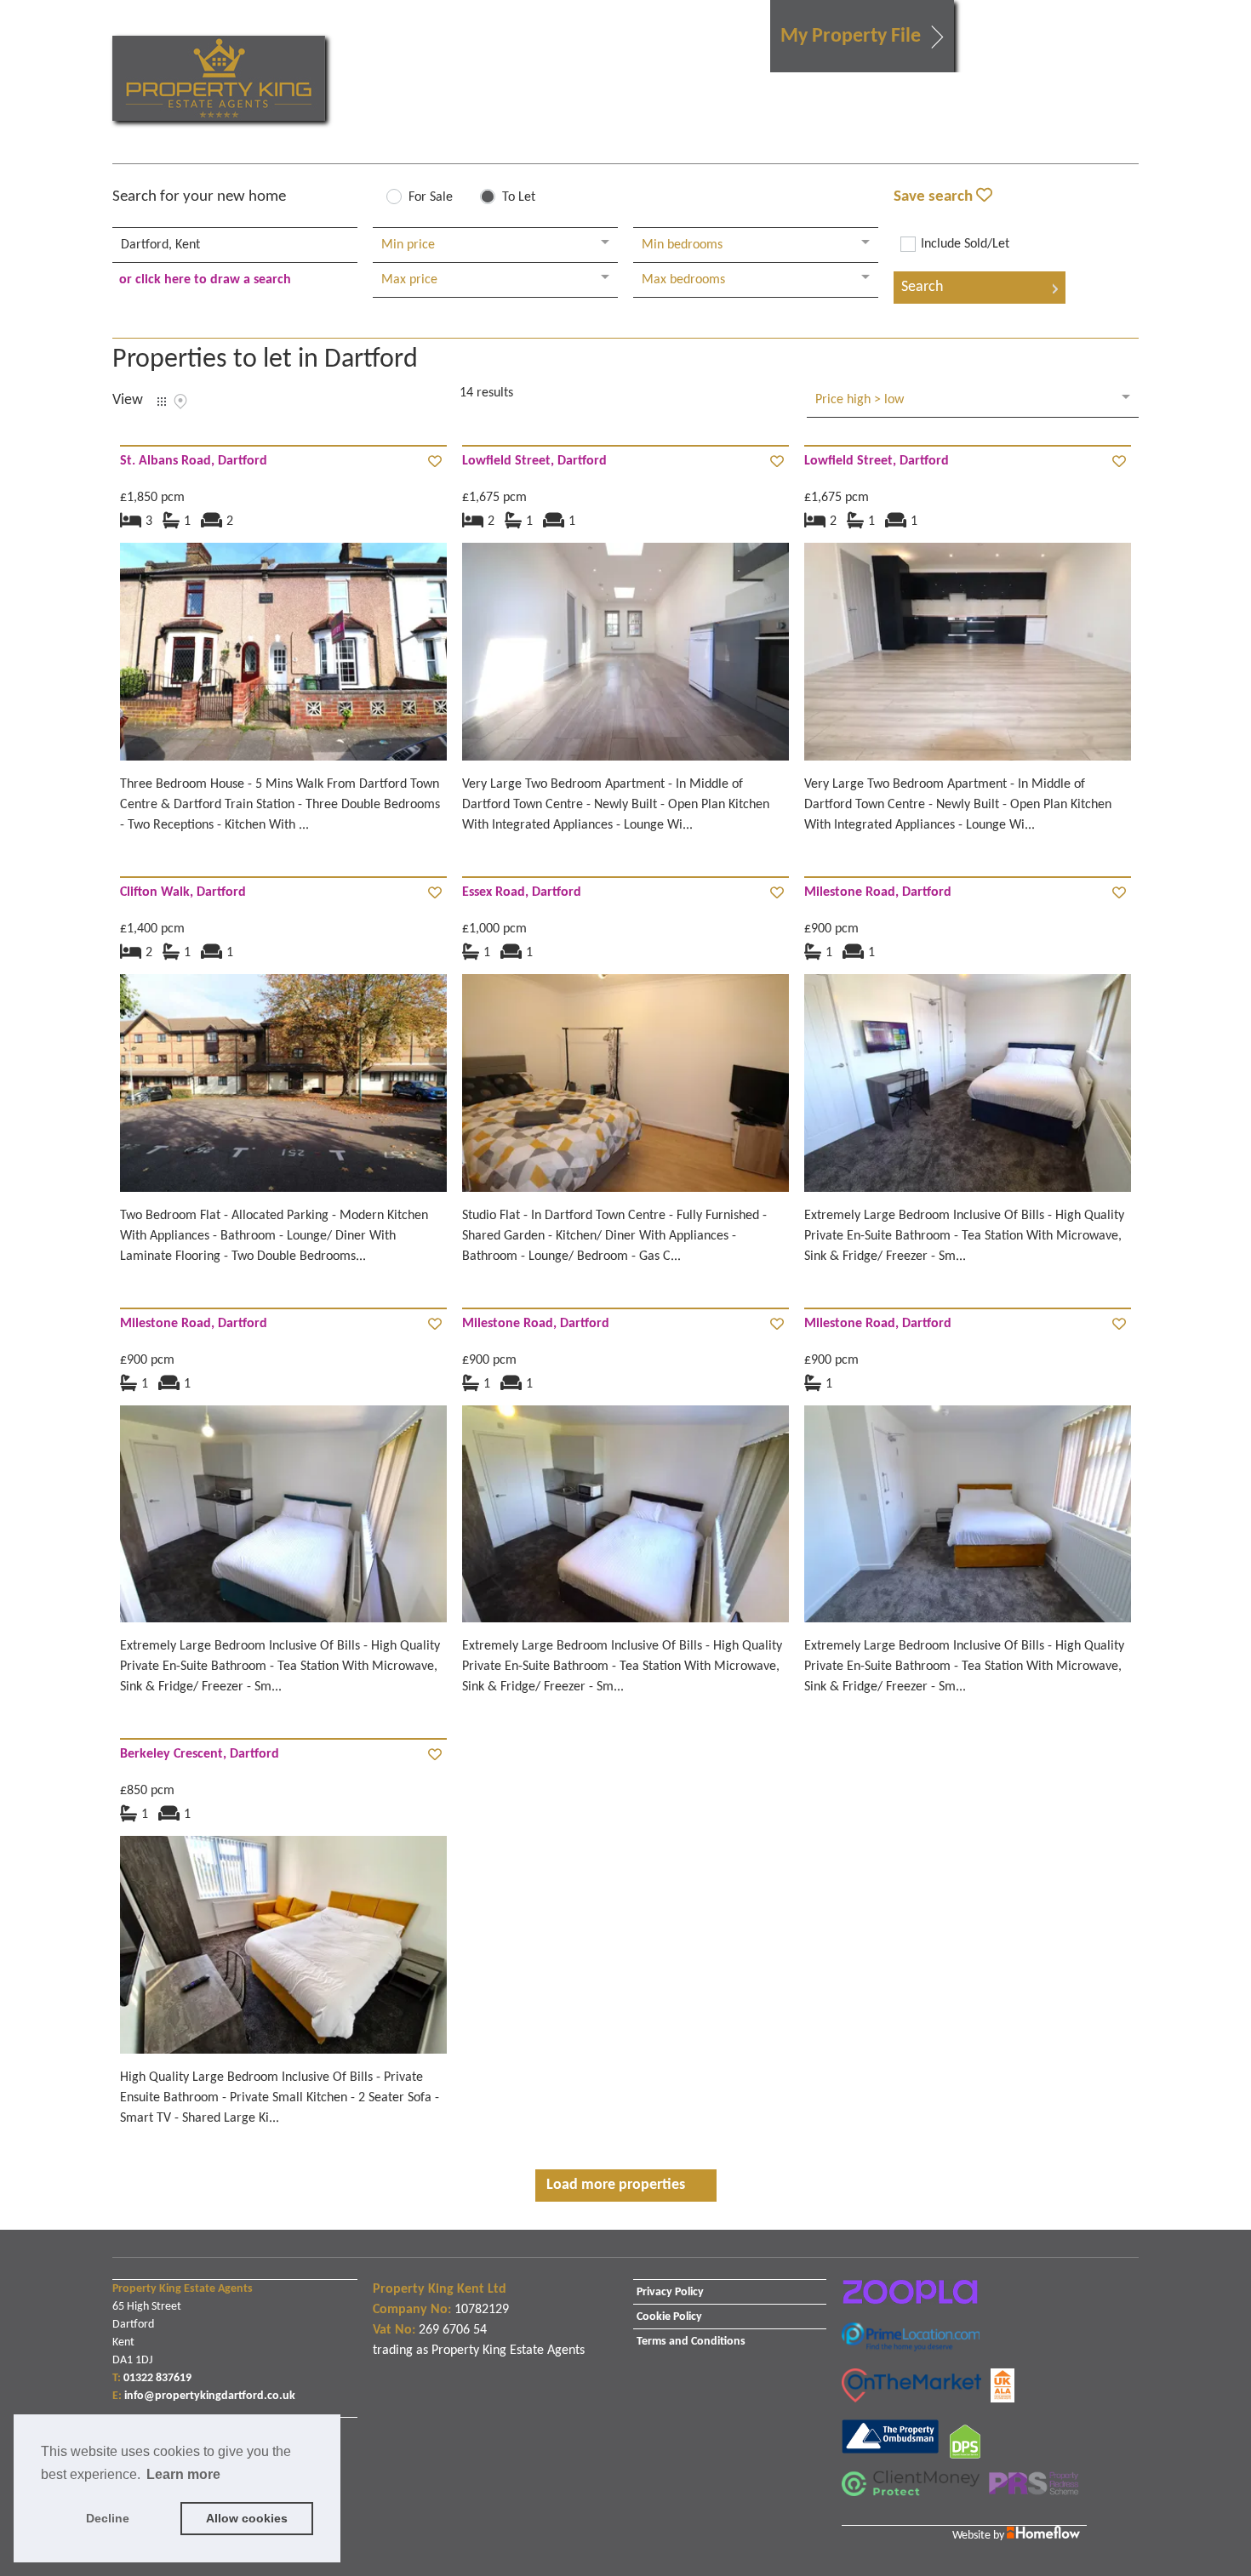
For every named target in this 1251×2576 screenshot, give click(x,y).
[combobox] (235, 245)
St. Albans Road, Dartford (194, 461)
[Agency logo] (219, 78)
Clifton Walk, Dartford (183, 892)
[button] (862, 36)
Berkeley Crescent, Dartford (200, 1754)
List (162, 402)
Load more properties (616, 2185)
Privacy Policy (670, 2292)
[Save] (435, 463)
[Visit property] (283, 658)
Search (922, 287)
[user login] (1073, 44)
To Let (519, 197)
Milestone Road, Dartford (878, 892)
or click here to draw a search (205, 280)
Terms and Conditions (691, 2342)
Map (180, 402)
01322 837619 (157, 2378)
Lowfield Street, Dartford (534, 461)
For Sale (431, 197)
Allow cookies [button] (247, 2518)
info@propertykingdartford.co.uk (210, 2396)
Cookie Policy (669, 2317)
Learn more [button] (183, 2474)
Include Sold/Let (965, 244)
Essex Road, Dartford (522, 892)
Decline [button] (108, 2518)
